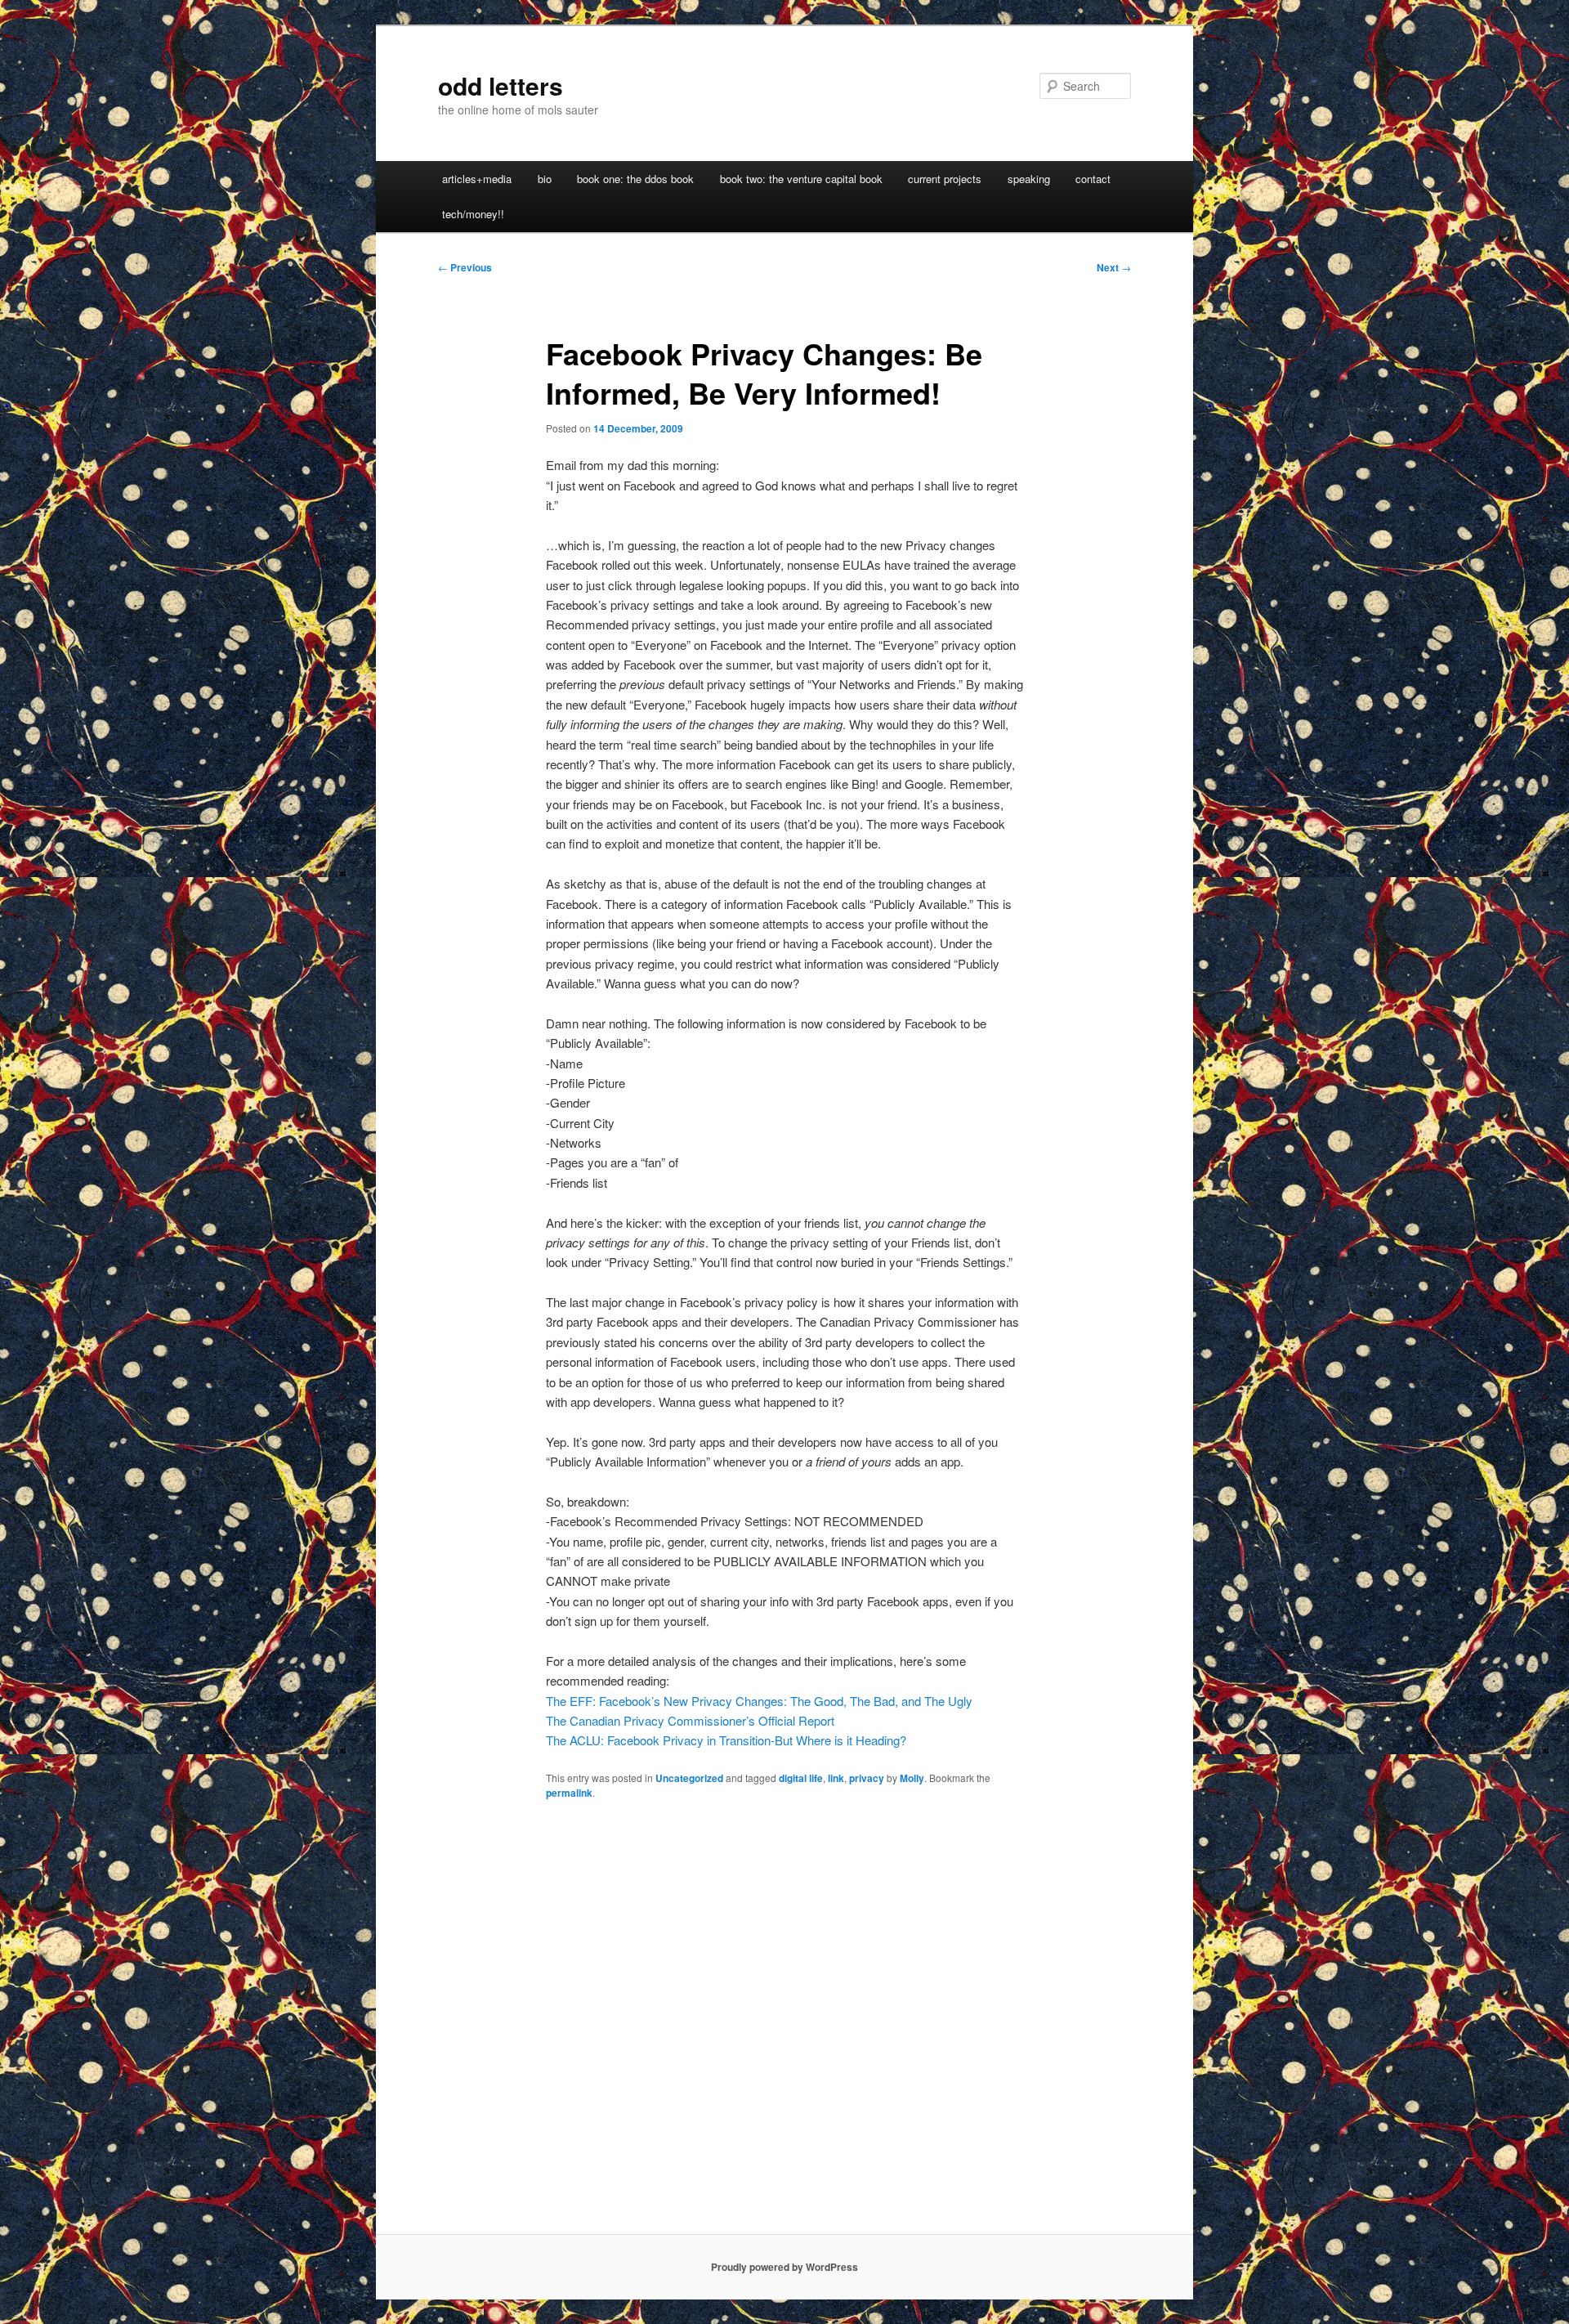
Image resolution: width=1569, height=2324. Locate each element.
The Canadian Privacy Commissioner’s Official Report (690, 1720)
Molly (912, 1778)
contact (1093, 179)
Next (1114, 267)
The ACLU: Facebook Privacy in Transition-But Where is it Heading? (726, 1740)
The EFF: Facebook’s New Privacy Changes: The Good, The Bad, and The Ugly (759, 1701)
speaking (1029, 179)
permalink (569, 1793)
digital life (801, 1778)
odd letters (501, 85)
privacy (867, 1778)
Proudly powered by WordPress (784, 2267)
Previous (465, 267)
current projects (945, 179)
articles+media (477, 179)
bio (545, 179)
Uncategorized (689, 1778)
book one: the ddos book (635, 179)
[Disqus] (784, 2024)
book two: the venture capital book (801, 179)
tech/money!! (473, 214)
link (836, 1778)
